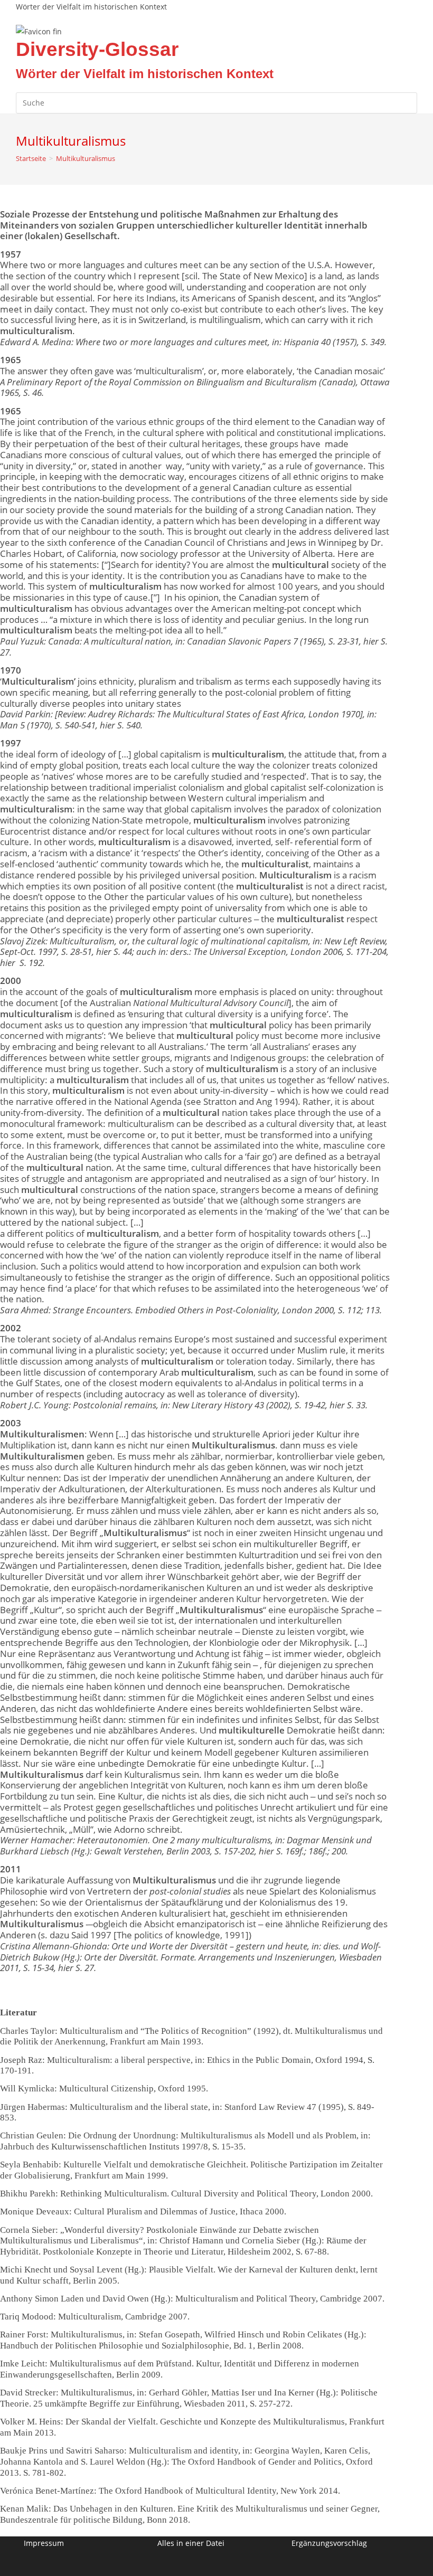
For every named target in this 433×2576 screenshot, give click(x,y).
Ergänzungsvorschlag (329, 2543)
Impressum (44, 2543)
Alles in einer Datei (191, 2543)
